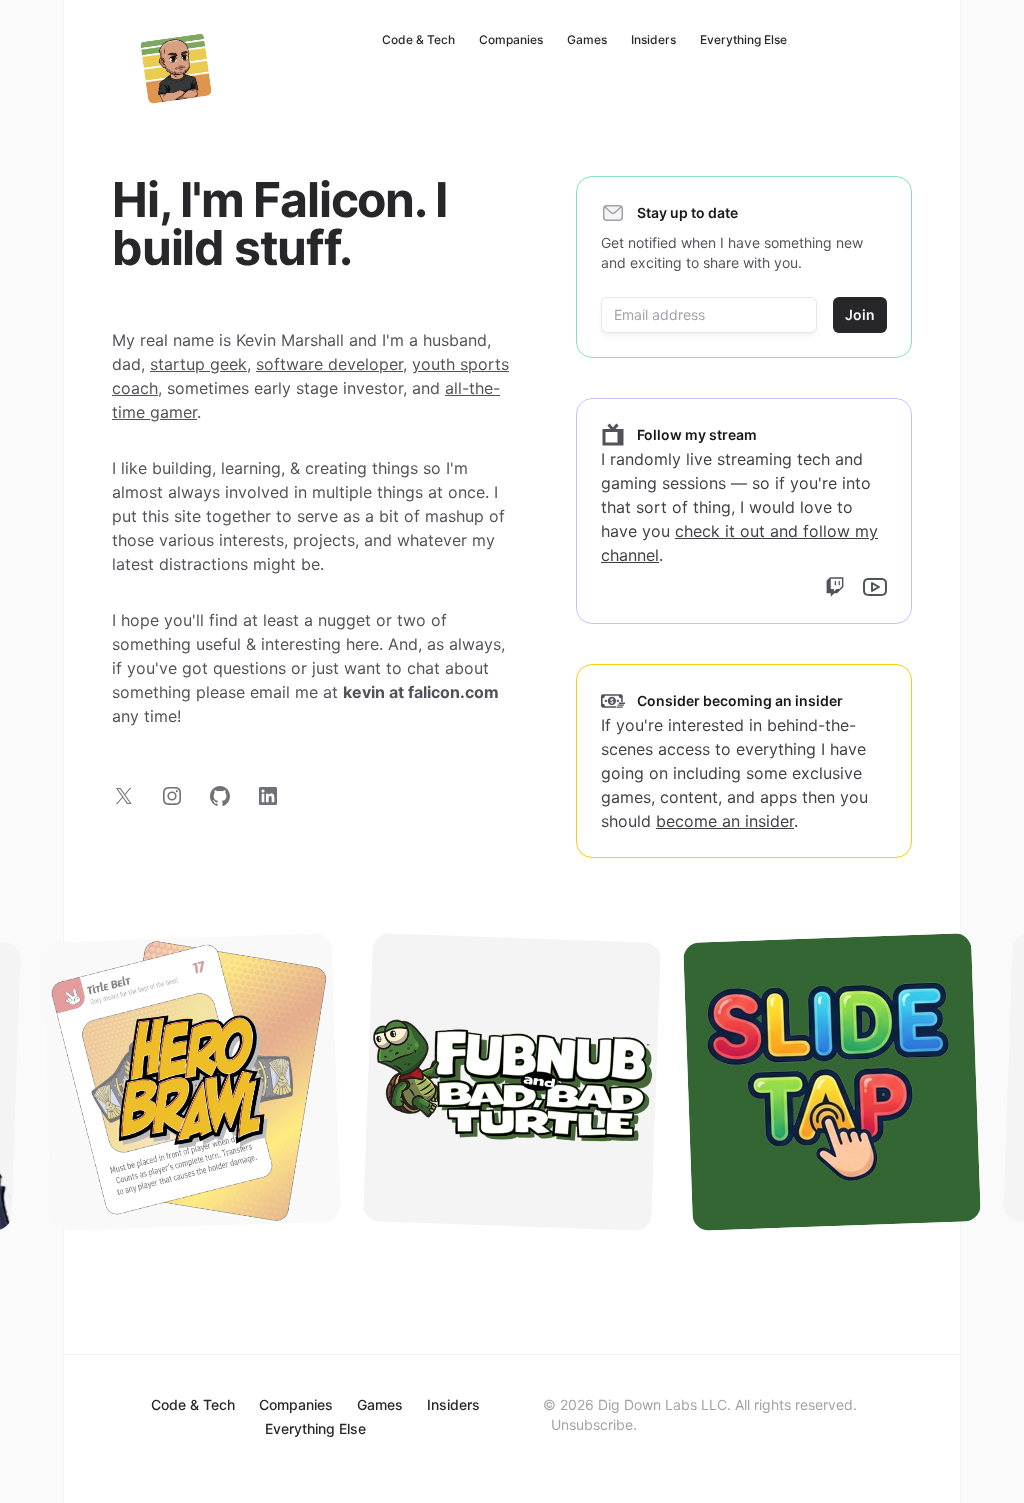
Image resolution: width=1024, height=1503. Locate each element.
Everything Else (743, 39)
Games (587, 39)
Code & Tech (418, 39)
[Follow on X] (124, 796)
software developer (329, 364)
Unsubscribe (592, 1424)
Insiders (653, 39)
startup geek (198, 364)
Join (860, 314)
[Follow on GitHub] (220, 796)
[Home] (176, 68)
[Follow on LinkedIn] (268, 796)
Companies (511, 39)
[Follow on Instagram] (172, 796)
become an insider (725, 821)
